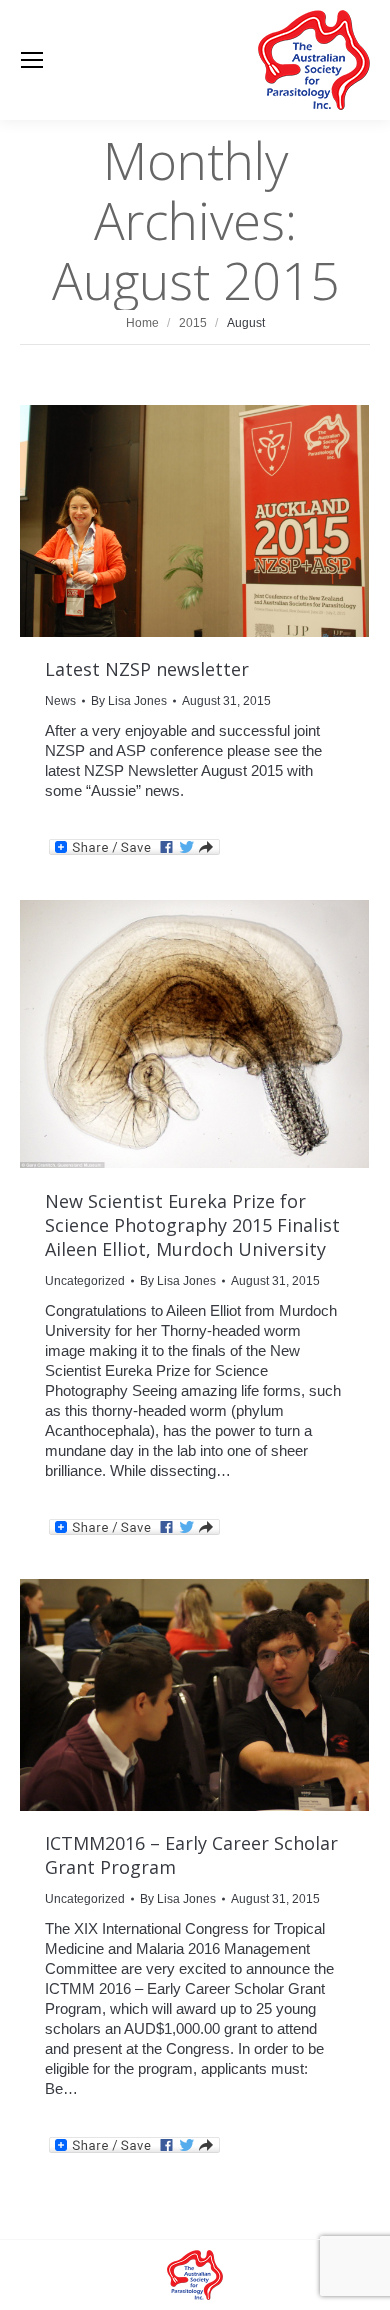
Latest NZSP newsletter (147, 669)
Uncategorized (85, 1281)
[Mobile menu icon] (32, 60)
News (60, 701)
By (129, 701)
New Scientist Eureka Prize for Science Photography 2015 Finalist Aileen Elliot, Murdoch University (192, 1225)
